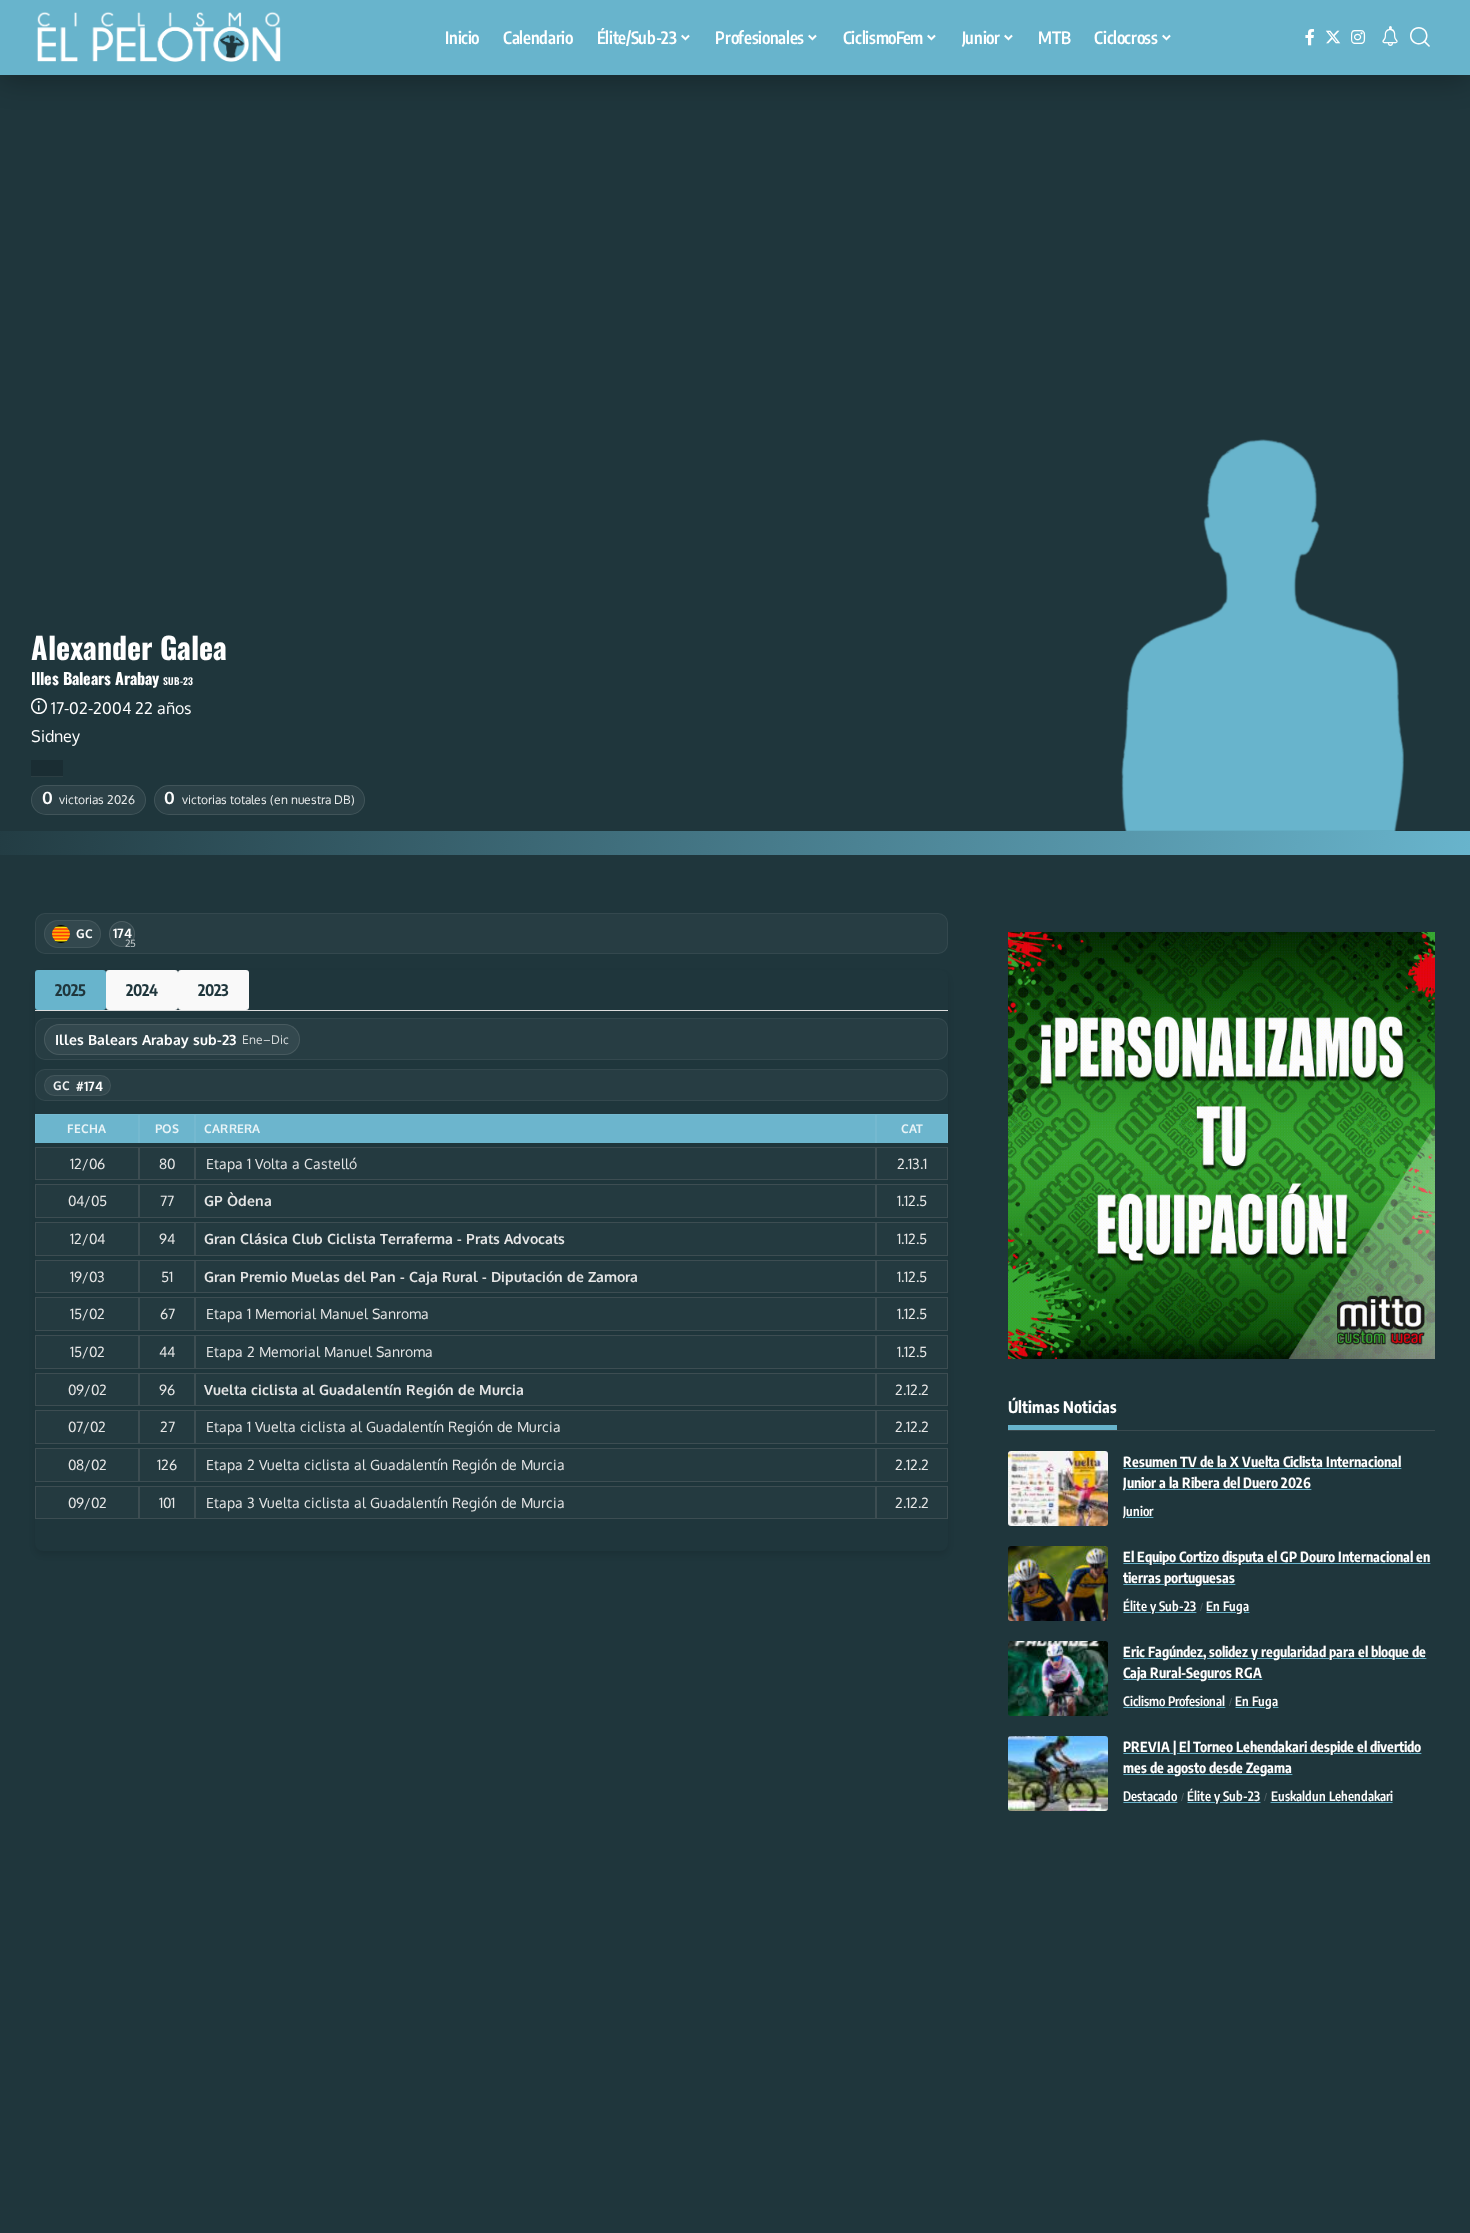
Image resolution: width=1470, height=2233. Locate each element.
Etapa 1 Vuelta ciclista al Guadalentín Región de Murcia (383, 1426)
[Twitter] (1333, 37)
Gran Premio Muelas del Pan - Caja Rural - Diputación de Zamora (421, 1276)
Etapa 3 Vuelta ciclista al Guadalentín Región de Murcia (385, 1502)
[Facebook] (1310, 37)
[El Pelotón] (169, 40)
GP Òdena (238, 1200)
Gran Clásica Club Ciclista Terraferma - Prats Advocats (384, 1238)
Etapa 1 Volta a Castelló (281, 1163)
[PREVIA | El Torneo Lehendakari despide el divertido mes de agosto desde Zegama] (1058, 1773)
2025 (70, 990)
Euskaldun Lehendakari (1332, 1796)
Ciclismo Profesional (1174, 1701)
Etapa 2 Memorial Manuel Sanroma (319, 1351)
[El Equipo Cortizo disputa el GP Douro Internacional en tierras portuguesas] (1058, 1583)
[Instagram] (1358, 37)
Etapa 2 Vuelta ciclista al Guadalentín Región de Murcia (385, 1464)
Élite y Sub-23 (1159, 1606)
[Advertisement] (735, 225)
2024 (142, 990)
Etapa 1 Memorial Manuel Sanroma (317, 1313)
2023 (213, 990)
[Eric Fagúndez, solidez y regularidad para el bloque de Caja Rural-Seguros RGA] (1058, 1678)
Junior (1138, 1511)
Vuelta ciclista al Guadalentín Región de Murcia (364, 1389)
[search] (1420, 37)
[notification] (1390, 37)
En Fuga (1227, 1606)
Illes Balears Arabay (95, 678)
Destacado (1150, 1796)
